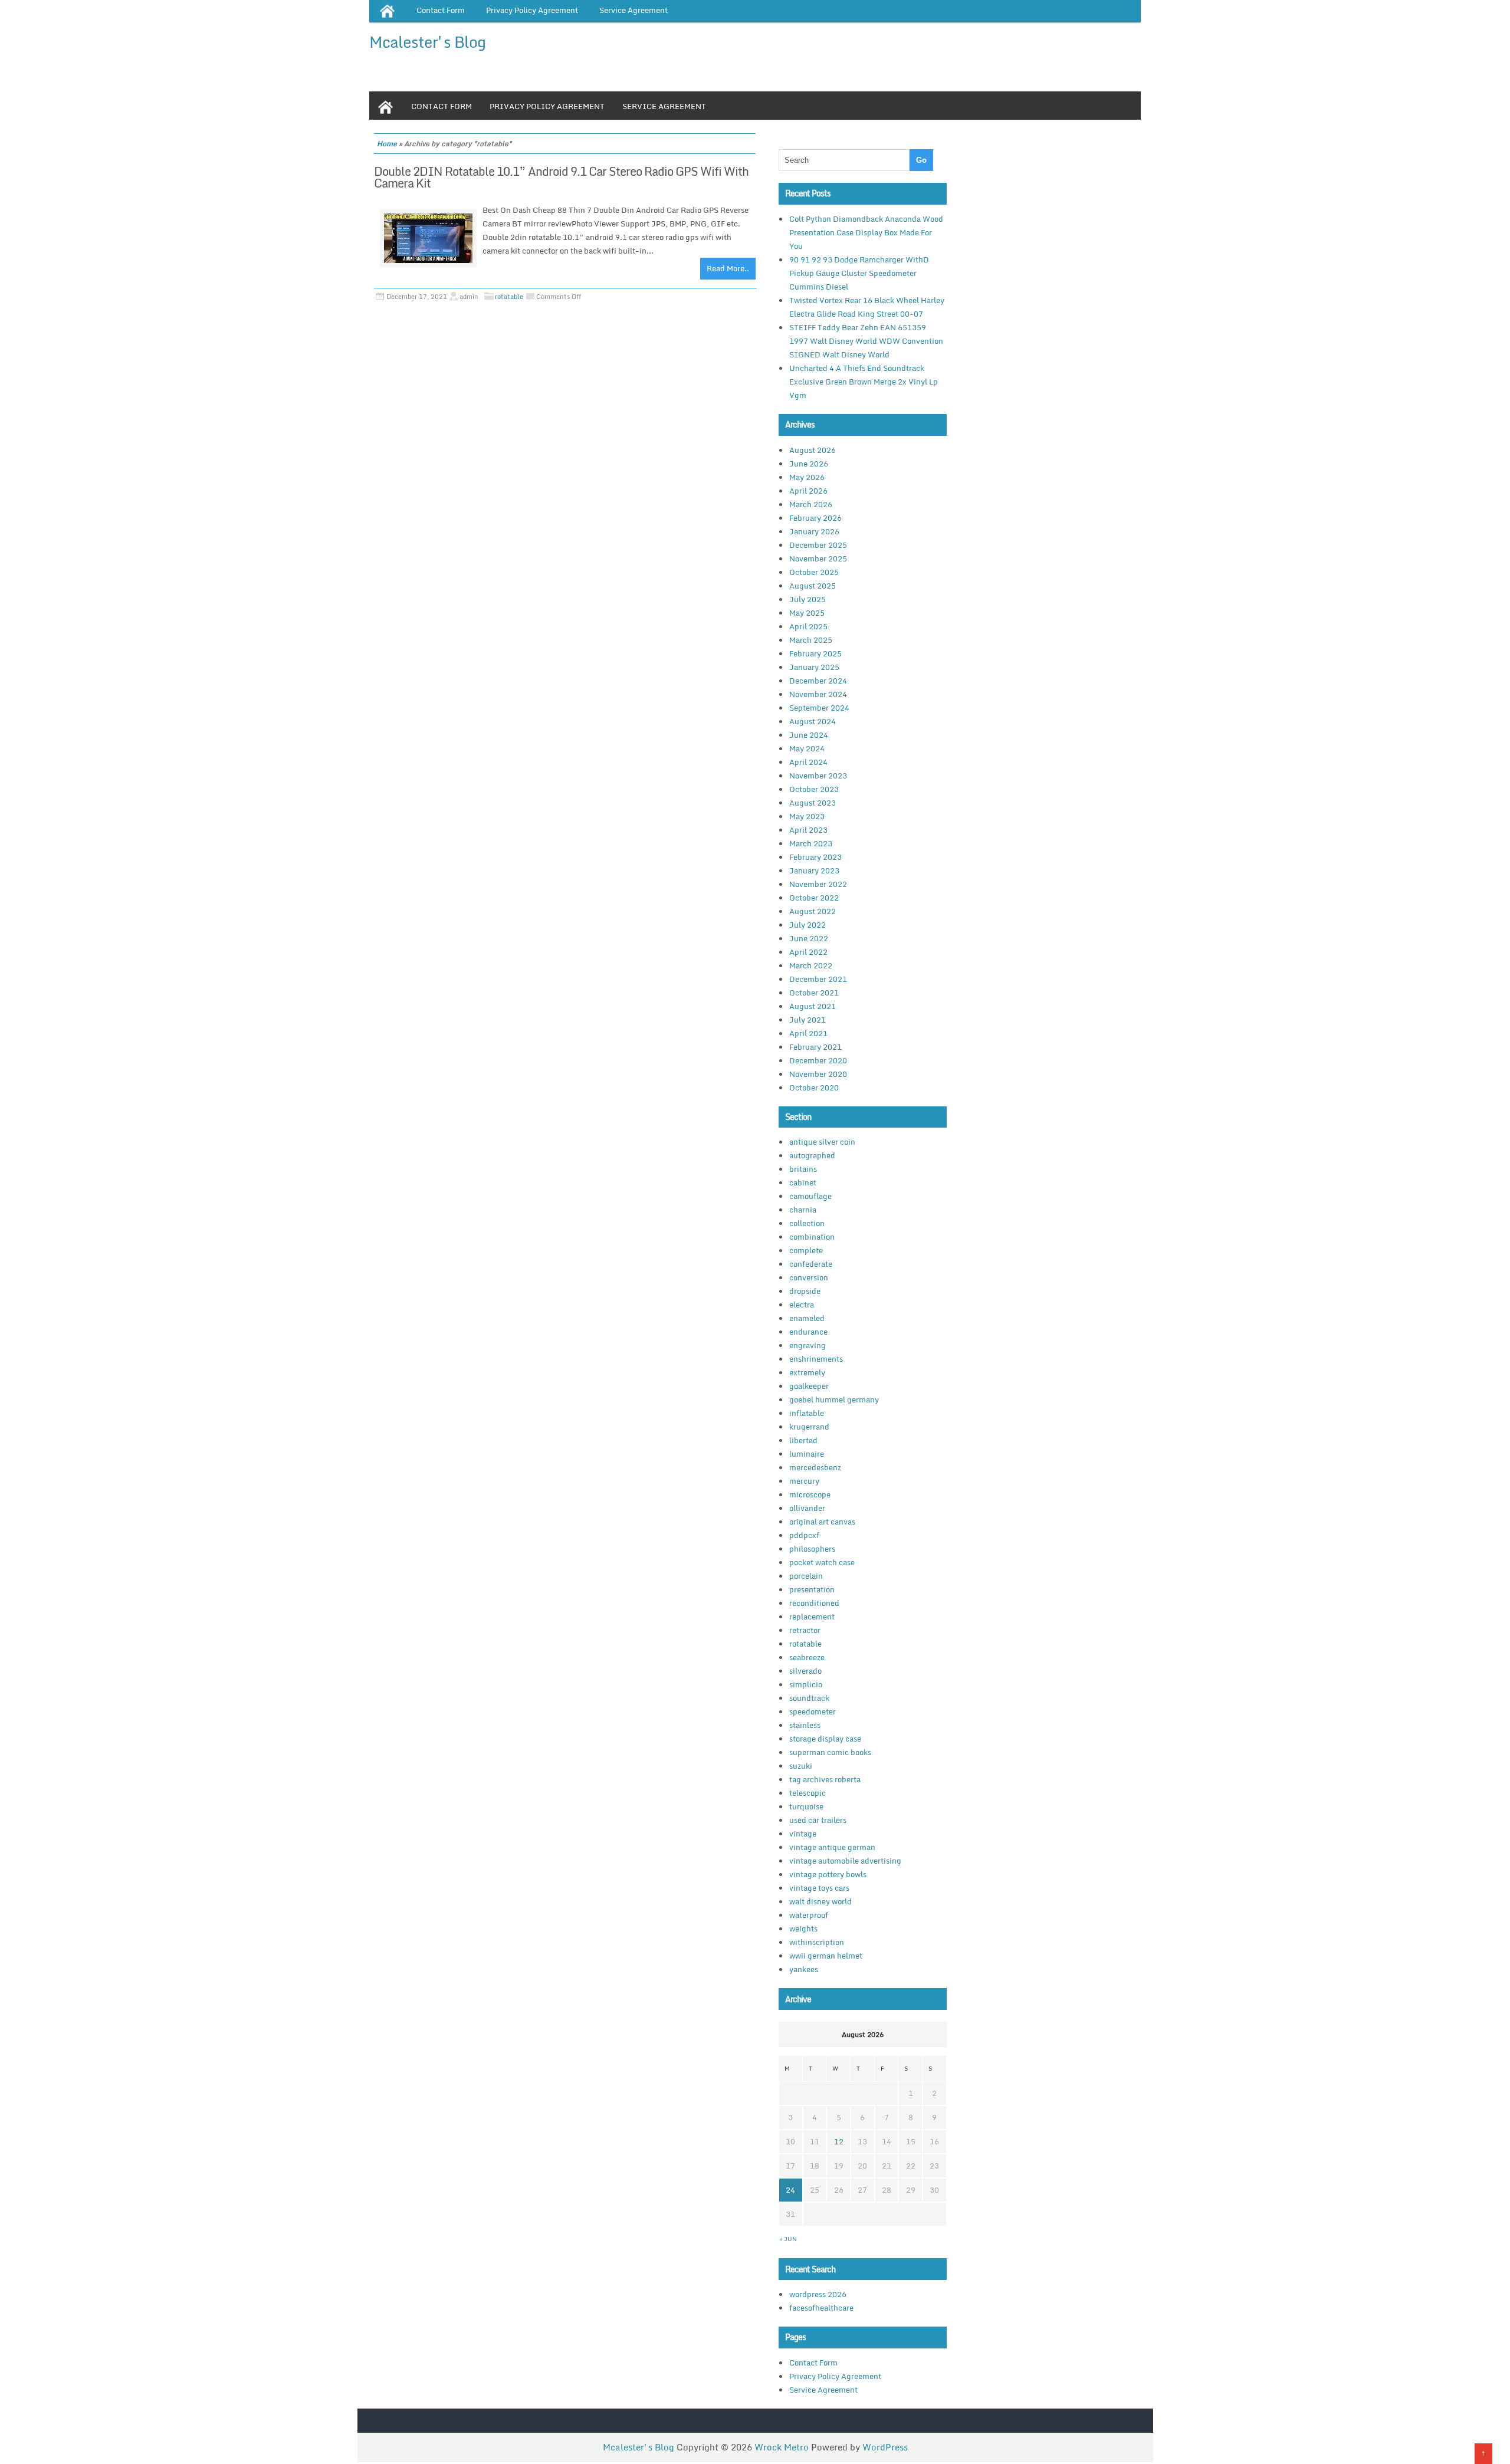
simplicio (806, 1684)
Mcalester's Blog (427, 42)
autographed (812, 1155)
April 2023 (808, 830)
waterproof (809, 1915)
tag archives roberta (825, 1779)
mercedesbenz (815, 1467)
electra (802, 1305)
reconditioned (814, 1603)
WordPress (885, 2447)
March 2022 (811, 965)
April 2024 (808, 762)
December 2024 (818, 681)
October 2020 (814, 1088)
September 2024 (819, 708)
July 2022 (807, 925)
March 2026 (811, 504)
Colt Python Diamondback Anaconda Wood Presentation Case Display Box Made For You (866, 232)
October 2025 (814, 572)
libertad (803, 1440)
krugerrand (809, 1427)
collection (807, 1223)
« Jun (788, 2239)
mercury (804, 1481)
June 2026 (809, 464)
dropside (805, 1291)
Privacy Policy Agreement (547, 106)
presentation (812, 1589)
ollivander (807, 1508)
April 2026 (808, 491)
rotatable (509, 297)
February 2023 (815, 857)
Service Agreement (664, 106)
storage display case (825, 1739)
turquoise (806, 1806)
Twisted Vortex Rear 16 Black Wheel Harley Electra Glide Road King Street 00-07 (867, 307)
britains (803, 1169)
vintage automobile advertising (845, 1861)
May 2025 (807, 613)
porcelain (806, 1576)
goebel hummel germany (834, 1399)
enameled (807, 1318)
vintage (803, 1834)
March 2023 (811, 843)
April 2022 (808, 952)
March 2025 (811, 640)
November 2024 (818, 694)
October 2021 (814, 993)
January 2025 (814, 667)
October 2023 (814, 789)
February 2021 (815, 1047)
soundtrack (809, 1698)
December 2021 (818, 979)
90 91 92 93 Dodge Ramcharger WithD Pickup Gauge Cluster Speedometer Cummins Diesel (859, 273)
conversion (809, 1277)
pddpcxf (804, 1535)
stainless (805, 1725)
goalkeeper (809, 1386)
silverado (805, 1671)
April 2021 (808, 1033)
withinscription (817, 1942)
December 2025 (818, 545)
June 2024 (809, 735)
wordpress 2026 (818, 2294)
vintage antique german (832, 1847)
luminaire (807, 1454)
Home (387, 144)
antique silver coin (822, 1142)
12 (839, 2141)
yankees (804, 1969)
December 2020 (818, 1060)
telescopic (807, 1793)
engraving (807, 1345)
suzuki (801, 1766)
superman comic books (830, 1752)
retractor (805, 1630)
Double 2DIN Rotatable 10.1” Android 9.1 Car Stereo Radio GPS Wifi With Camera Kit (561, 177)
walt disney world (820, 1901)
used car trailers (818, 1820)
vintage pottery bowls (828, 1874)
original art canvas (822, 1522)
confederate (811, 1264)
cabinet (803, 1182)
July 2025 (807, 599)
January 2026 (814, 531)
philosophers (812, 1549)
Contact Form (441, 106)
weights (803, 1929)
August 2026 (813, 450)
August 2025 (813, 586)
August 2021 (813, 1006)
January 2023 (814, 870)
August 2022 (813, 911)
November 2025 (818, 558)
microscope (810, 1494)
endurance (808, 1332)
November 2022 (818, 884)
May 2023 (807, 816)
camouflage (810, 1196)
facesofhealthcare (821, 2308)
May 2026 (807, 477)
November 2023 (818, 776)
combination (812, 1237)
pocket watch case (822, 1562)
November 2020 (818, 1074)
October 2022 (814, 898)
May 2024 (807, 748)
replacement (812, 1617)
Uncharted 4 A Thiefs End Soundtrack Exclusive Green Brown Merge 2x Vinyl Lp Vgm (864, 382)
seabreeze (807, 1657)
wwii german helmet (826, 1956)
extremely (807, 1372)
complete (806, 1250)
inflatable (807, 1413)
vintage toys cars (819, 1888)
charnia (803, 1210)
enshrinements (816, 1359)
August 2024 (813, 721)
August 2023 (813, 803)
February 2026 (815, 518)
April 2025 (808, 626)
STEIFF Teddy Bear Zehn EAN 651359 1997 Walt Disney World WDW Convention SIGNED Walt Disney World (866, 341)
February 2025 (815, 653)
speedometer (813, 1711)
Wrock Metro (783, 2447)
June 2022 (809, 938)
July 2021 (807, 1020)
